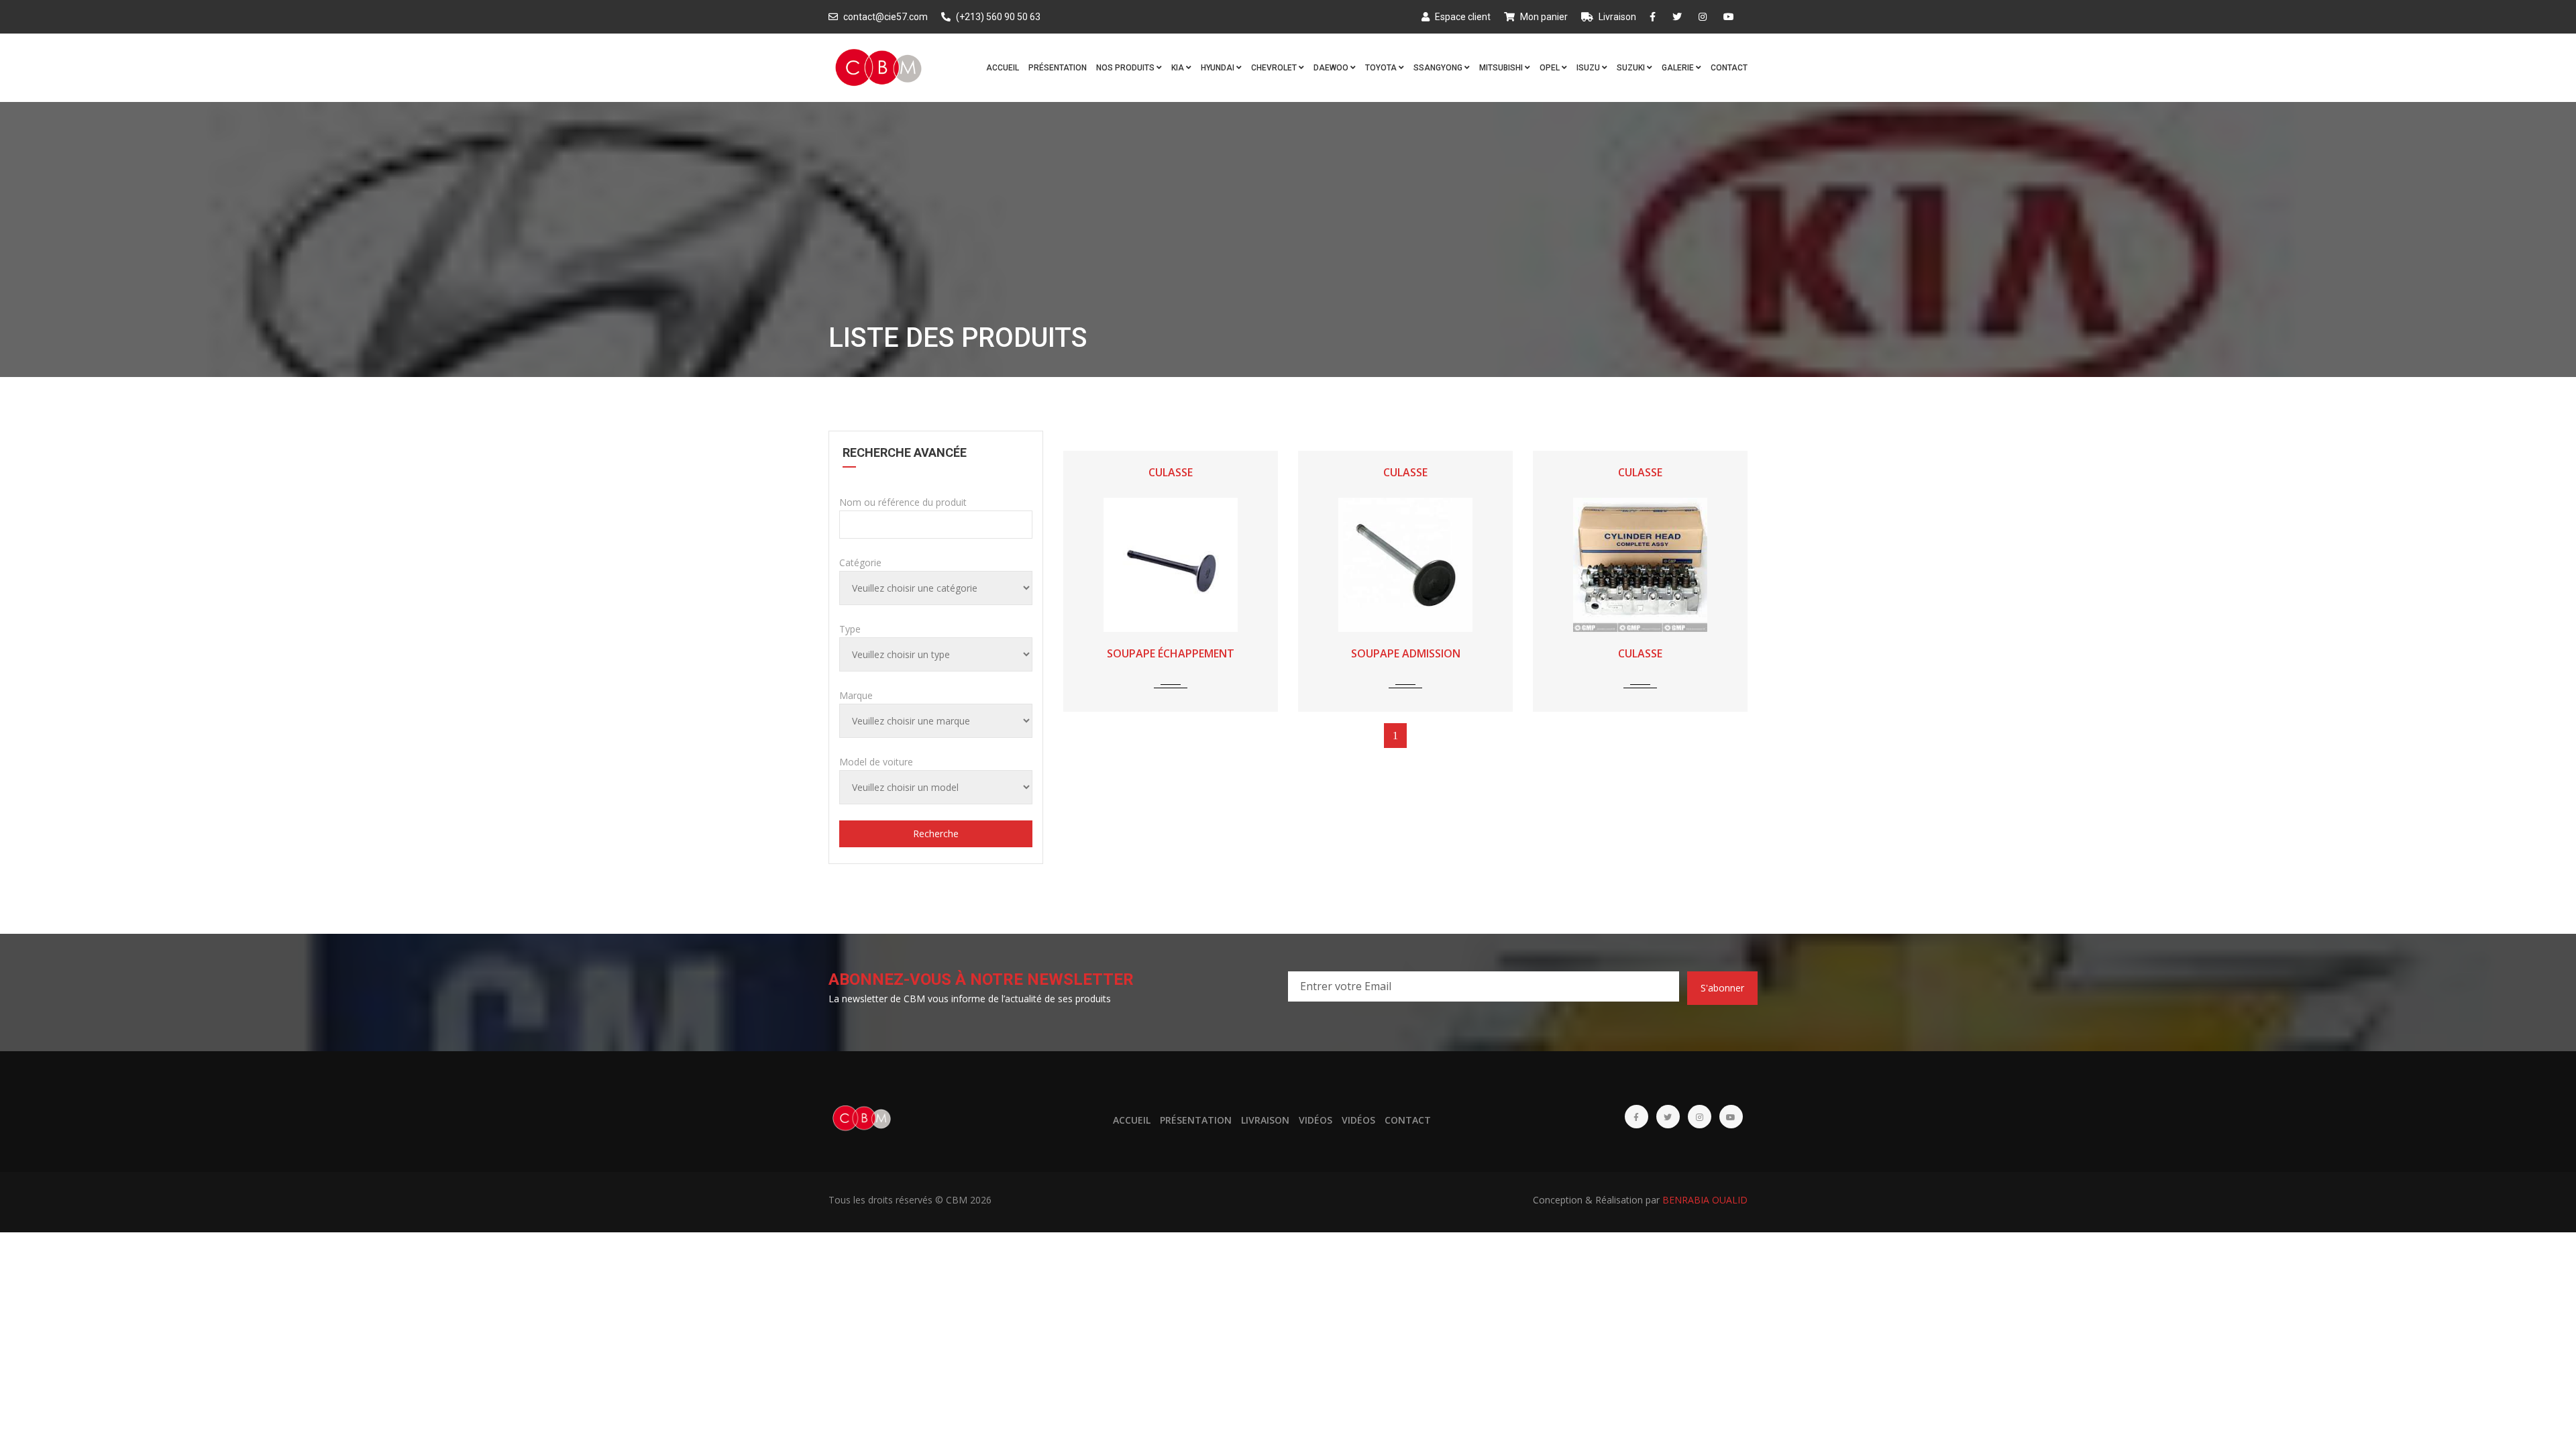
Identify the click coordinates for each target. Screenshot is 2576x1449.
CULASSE (1171, 472)
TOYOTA (1382, 68)
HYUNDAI (1219, 68)
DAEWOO (1332, 68)
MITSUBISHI (1502, 68)
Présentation (1058, 68)
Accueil (1003, 68)
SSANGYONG (1439, 68)
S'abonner (1722, 988)
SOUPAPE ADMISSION (1406, 653)
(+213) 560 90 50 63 (997, 17)
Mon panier (1543, 17)
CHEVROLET (1275, 68)
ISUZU (1589, 68)
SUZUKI (1632, 68)
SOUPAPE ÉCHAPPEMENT (1171, 653)
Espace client (1462, 17)
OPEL (1551, 68)
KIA (1179, 68)
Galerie (1679, 68)
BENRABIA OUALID (1705, 1200)
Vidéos (1316, 1120)
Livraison (1616, 17)
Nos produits (1126, 68)
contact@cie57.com (884, 17)
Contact (1729, 68)
